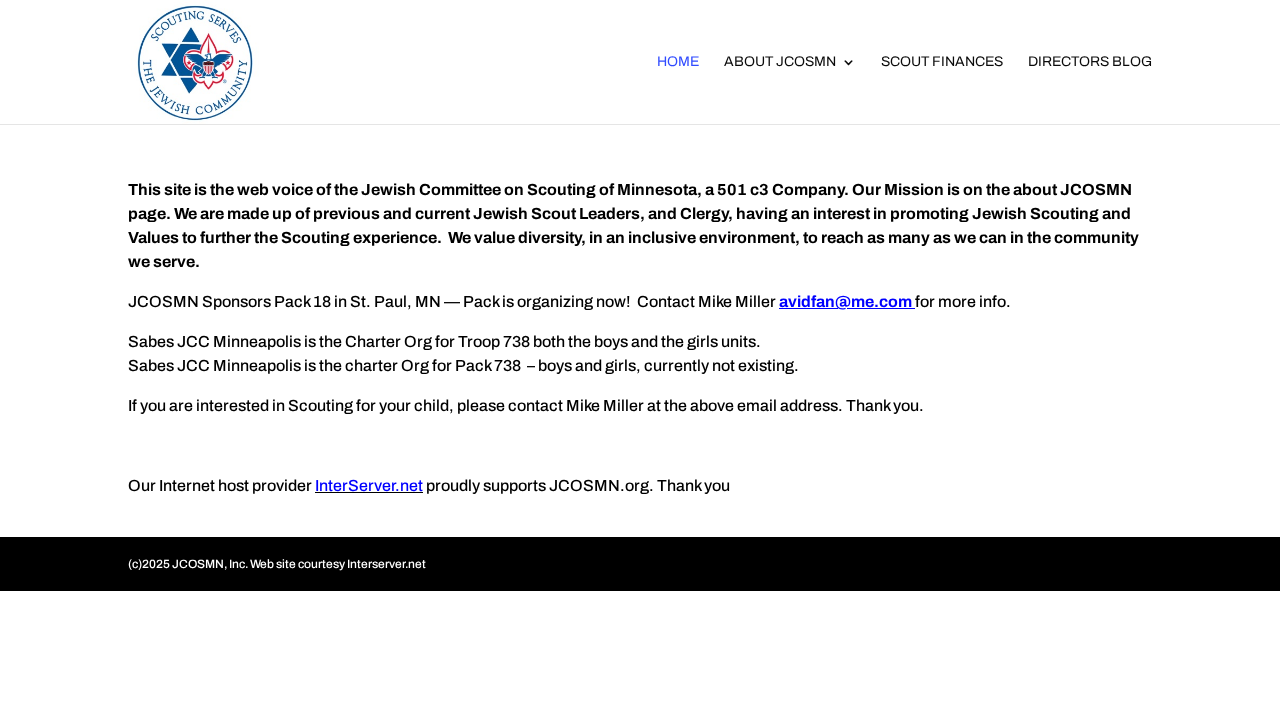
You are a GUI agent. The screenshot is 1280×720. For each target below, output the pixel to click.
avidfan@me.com (845, 301)
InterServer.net (369, 485)
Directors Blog (1090, 62)
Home (678, 62)
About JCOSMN (780, 62)
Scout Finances (942, 62)
